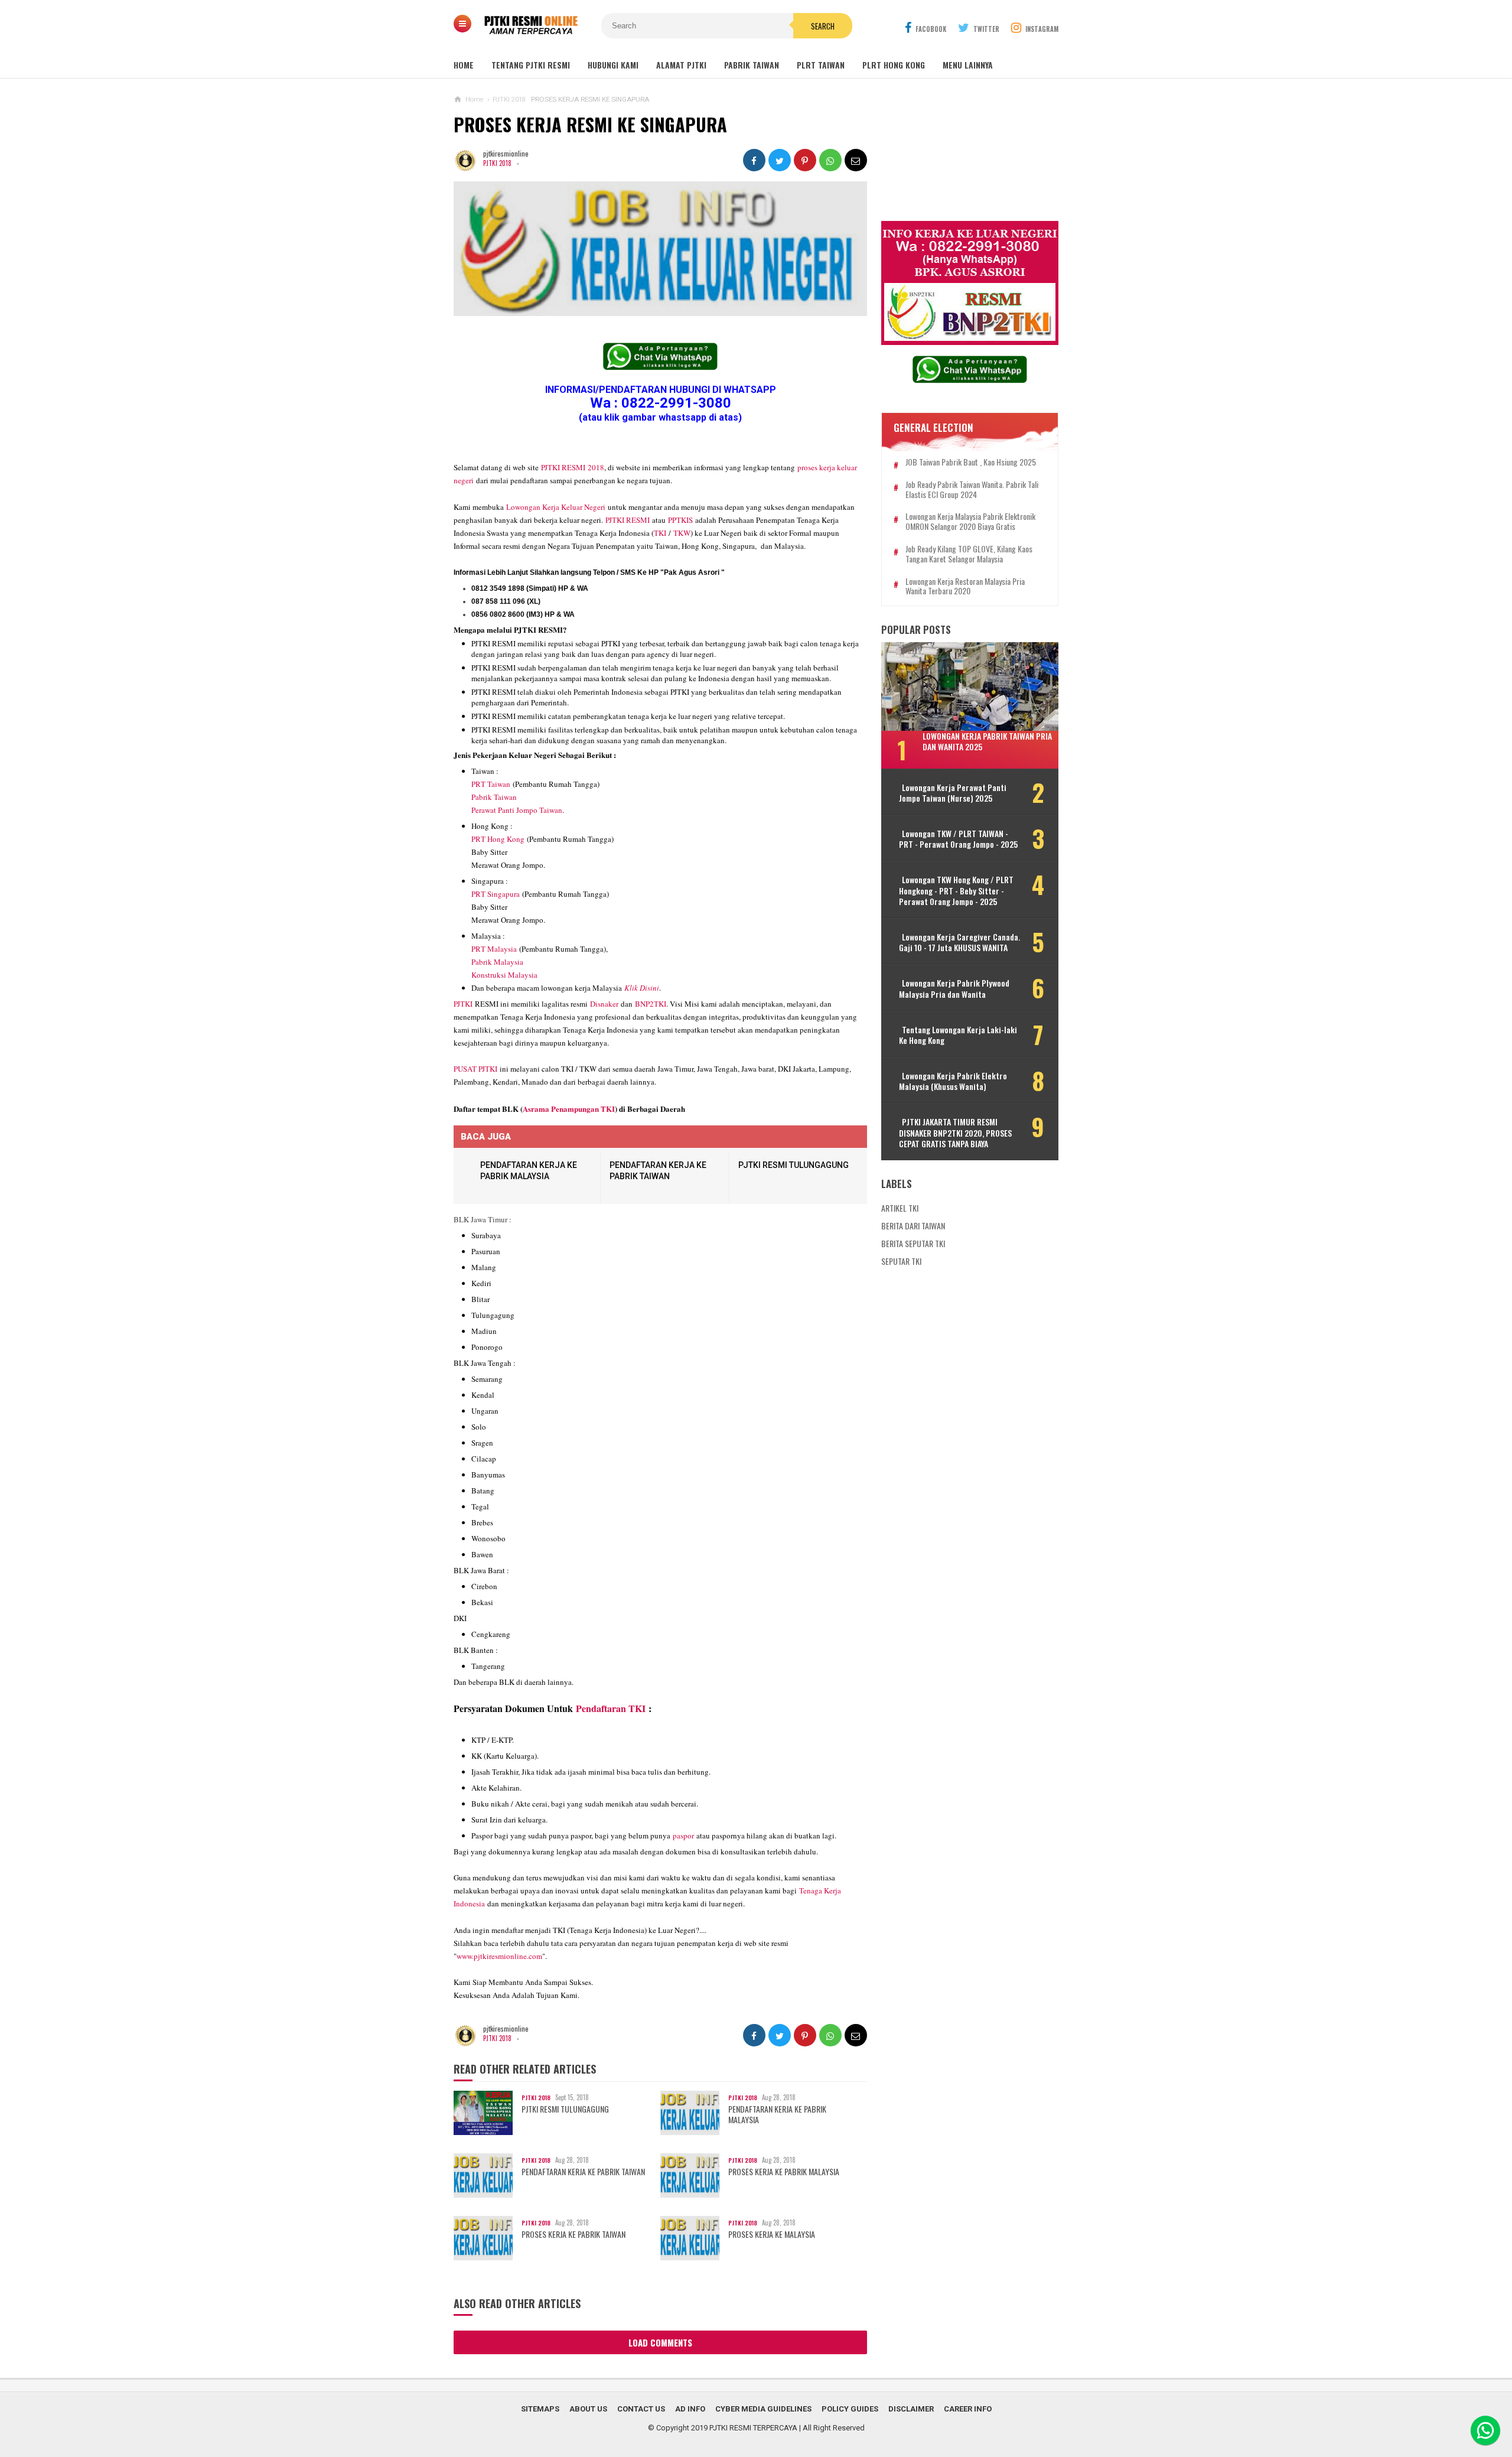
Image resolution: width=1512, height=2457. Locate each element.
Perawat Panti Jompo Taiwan (517, 810)
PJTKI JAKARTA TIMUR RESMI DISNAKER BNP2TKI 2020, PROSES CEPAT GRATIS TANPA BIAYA (955, 1133)
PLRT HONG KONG (894, 65)
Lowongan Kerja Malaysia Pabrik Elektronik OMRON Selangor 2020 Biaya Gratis (970, 522)
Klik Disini (642, 988)
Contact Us (641, 2409)
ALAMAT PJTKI (681, 65)
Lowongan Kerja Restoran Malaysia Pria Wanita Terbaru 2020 (965, 587)
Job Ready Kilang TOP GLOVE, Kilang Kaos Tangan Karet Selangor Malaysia (969, 554)
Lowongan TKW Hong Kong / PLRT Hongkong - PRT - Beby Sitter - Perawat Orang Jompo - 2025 (956, 891)
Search (823, 26)
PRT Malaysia (494, 949)
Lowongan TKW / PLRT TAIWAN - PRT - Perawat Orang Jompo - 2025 (958, 839)
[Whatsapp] (1485, 2430)
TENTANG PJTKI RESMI (531, 65)
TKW (682, 533)
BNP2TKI (651, 1004)
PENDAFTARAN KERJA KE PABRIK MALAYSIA (777, 2114)
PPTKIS (680, 520)
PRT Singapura (496, 894)
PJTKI (463, 1004)
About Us (588, 2409)
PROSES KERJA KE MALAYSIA (772, 2234)
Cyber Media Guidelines (763, 2409)
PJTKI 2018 (497, 163)
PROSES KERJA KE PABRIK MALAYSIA (784, 2172)
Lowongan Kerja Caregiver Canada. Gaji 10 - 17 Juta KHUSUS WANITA (959, 942)
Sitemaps (540, 2409)
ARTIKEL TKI (900, 1208)
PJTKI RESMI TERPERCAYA (753, 2428)
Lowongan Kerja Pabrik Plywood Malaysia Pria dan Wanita (954, 988)
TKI (660, 533)
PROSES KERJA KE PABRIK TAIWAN (573, 2234)
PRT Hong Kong (498, 839)
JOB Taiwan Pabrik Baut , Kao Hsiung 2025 (971, 462)
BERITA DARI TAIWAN (913, 1226)
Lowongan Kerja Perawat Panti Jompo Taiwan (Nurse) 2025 (953, 793)
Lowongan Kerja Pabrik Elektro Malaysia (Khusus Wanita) (953, 1081)
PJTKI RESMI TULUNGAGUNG (794, 1165)
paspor (683, 1836)
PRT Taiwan (491, 784)
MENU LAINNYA (968, 65)
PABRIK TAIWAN (752, 65)
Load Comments (660, 2342)
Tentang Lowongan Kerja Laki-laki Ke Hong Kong (958, 1035)
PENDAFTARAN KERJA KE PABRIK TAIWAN (583, 2172)
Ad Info (690, 2409)
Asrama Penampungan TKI (569, 1109)
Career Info (968, 2409)
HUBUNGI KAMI (613, 65)
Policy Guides (850, 2409)
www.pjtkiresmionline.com (499, 1956)
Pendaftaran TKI (611, 1708)
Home (464, 65)
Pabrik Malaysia (497, 962)
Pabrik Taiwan (494, 797)
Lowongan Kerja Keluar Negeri (556, 507)
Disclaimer (911, 2409)
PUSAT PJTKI (475, 1069)
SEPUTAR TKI (901, 1261)
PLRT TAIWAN (821, 65)
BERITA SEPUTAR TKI (913, 1243)
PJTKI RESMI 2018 (573, 467)
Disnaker (604, 1004)
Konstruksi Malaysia (504, 975)
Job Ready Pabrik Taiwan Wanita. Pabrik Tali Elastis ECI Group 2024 (972, 490)
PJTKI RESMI (628, 520)
